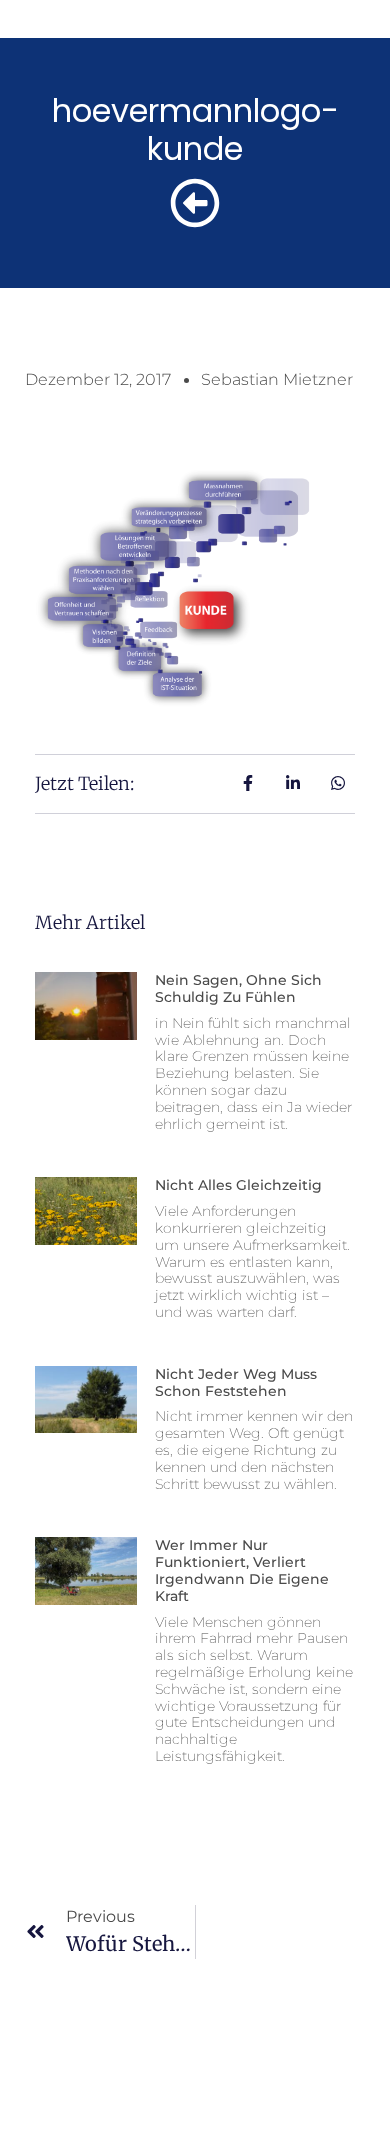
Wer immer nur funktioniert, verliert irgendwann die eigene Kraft (242, 1570)
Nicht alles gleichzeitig (238, 1185)
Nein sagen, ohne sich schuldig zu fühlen (238, 988)
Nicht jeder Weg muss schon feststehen (236, 1382)
